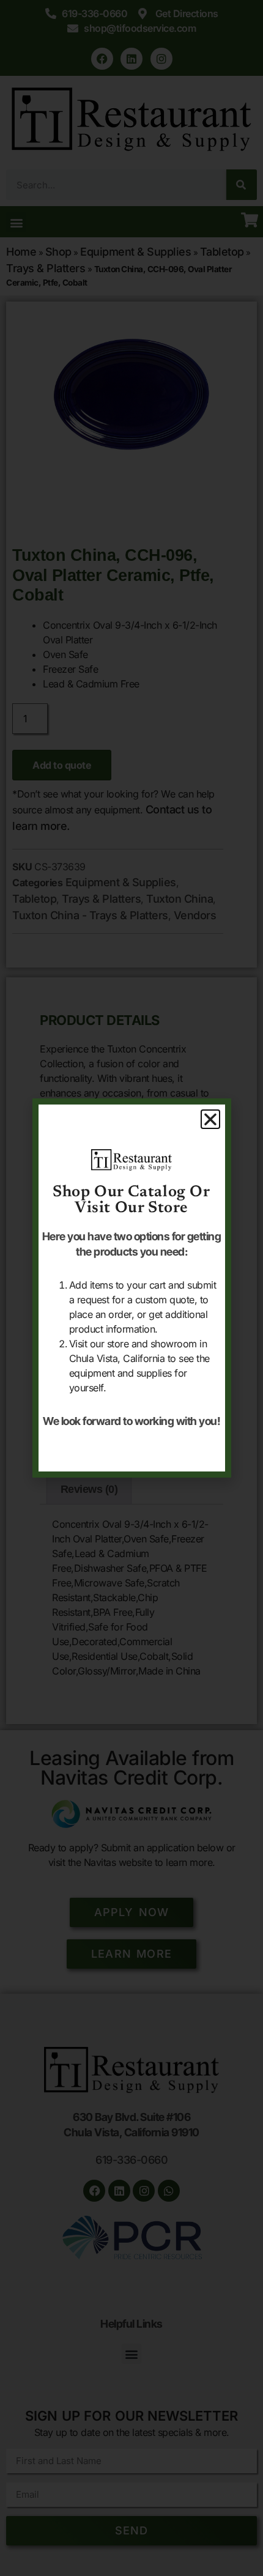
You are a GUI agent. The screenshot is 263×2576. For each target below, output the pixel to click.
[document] (131, 1288)
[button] (210, 1119)
